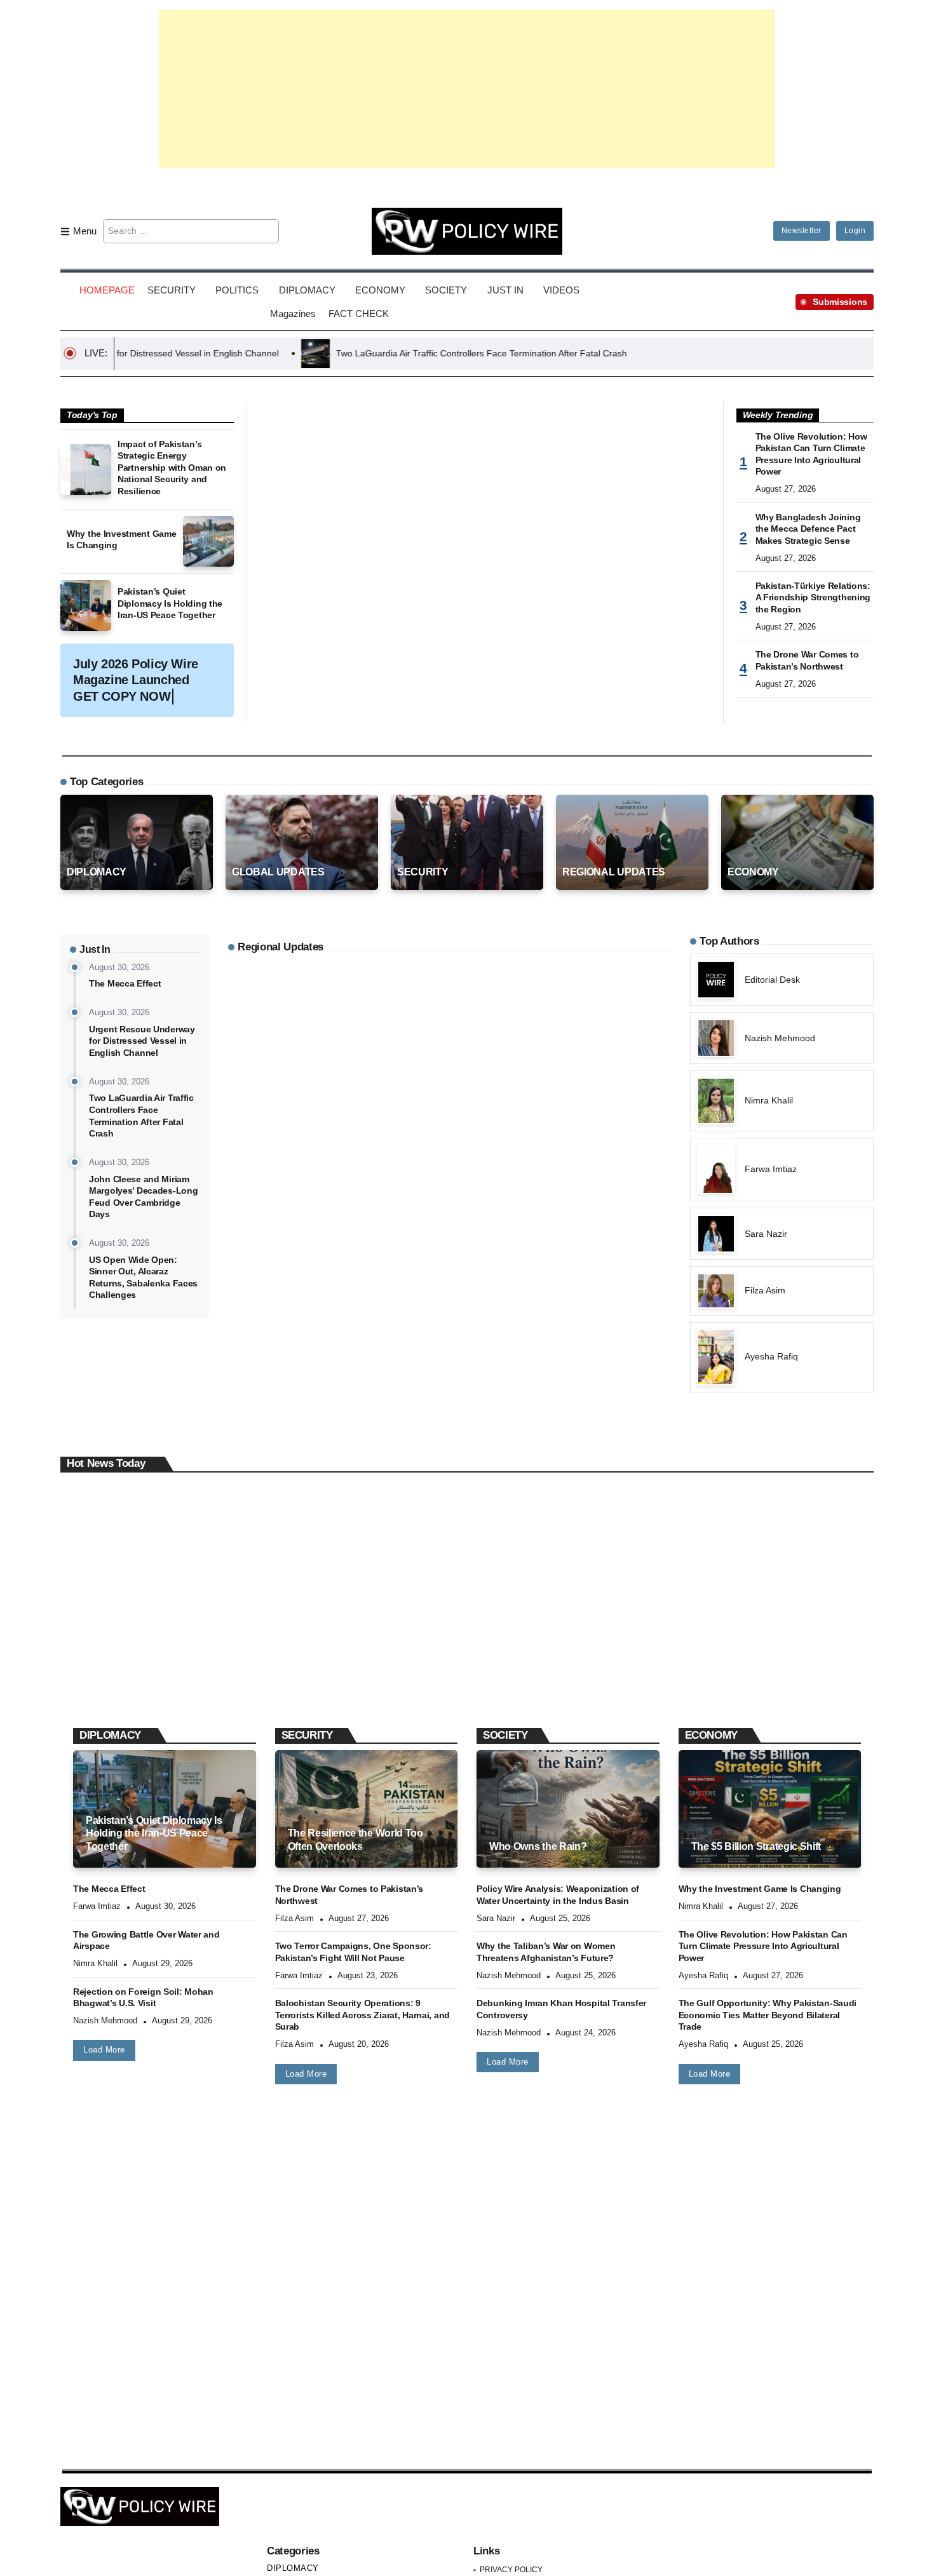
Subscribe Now (467, 1344)
